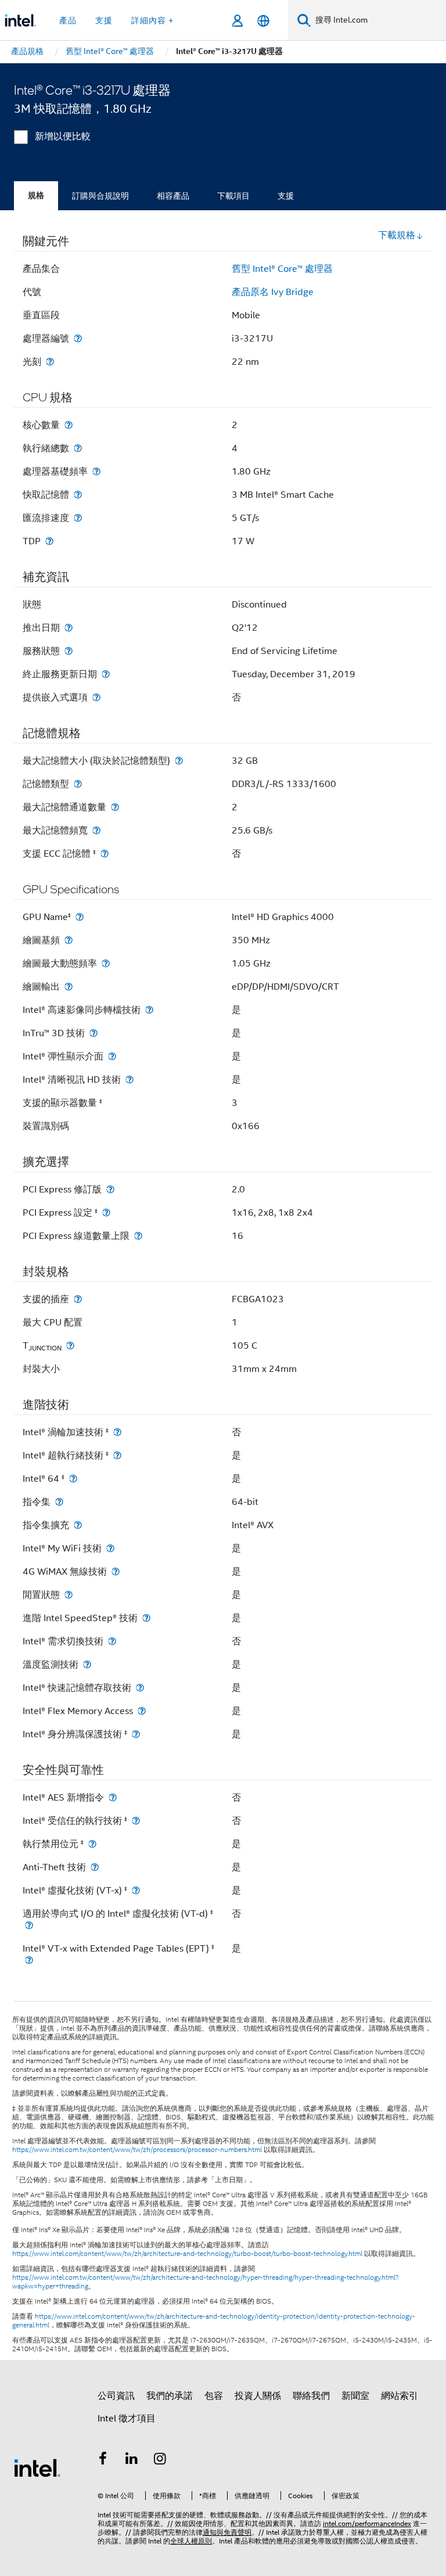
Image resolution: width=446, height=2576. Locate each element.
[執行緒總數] (78, 448)
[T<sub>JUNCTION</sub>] (70, 1346)
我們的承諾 (170, 2396)
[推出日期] (69, 628)
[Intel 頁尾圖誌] (37, 2467)
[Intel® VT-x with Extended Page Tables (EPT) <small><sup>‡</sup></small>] (29, 1960)
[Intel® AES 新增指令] (113, 1797)
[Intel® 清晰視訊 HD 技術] (130, 1079)
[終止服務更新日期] (106, 674)
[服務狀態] (69, 651)
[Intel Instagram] (160, 2460)
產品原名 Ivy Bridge (273, 292)
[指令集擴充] (78, 1525)
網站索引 (400, 2396)
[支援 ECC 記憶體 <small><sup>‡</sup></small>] (105, 854)
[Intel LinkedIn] (132, 2460)
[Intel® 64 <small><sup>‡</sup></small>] (73, 1479)
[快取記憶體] (78, 495)
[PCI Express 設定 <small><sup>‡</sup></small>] (106, 1212)
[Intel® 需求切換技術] (112, 1641)
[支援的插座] (78, 1299)
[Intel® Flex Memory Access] (142, 1711)
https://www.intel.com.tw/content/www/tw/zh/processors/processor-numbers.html (137, 2150)
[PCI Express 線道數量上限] (138, 1236)
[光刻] (50, 362)
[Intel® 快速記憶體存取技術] (140, 1688)
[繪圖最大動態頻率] (106, 963)
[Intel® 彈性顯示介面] (112, 1056)
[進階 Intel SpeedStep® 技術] (146, 1618)
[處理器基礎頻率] (96, 471)
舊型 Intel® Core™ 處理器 (282, 269)
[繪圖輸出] (69, 987)
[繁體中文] (263, 21)
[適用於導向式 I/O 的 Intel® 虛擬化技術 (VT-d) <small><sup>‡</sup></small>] (29, 1925)
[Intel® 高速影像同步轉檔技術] (149, 1010)
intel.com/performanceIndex (367, 2523)
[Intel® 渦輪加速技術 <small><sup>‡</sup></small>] (117, 1432)
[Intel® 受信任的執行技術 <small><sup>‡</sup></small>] (136, 1821)
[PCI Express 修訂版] (110, 1189)
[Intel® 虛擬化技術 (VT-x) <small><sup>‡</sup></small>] (136, 1890)
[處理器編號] (78, 338)
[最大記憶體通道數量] (115, 807)
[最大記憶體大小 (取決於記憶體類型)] (179, 761)
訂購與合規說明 (100, 196)
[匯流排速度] (78, 518)
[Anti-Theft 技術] (95, 1867)
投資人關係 (258, 2396)
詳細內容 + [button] (152, 20)
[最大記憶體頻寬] (96, 830)
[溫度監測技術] (87, 1664)
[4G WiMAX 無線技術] (116, 1571)
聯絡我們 (311, 2396)
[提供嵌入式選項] (96, 697)
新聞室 (355, 2396)
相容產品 (173, 196)
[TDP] (49, 541)
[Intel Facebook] (103, 2460)
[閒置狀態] (69, 1595)
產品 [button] (68, 20)
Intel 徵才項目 (127, 2419)
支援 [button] (104, 20)
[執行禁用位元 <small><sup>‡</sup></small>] (92, 1844)
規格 (36, 195)
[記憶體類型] (78, 784)
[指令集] (59, 1502)
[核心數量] (69, 425)
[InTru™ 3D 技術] (93, 1033)
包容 (214, 2396)
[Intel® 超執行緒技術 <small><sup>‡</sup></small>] (117, 1455)
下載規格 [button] (397, 235)
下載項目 (233, 196)
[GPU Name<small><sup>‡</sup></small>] (80, 917)
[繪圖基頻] (69, 940)
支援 (286, 196)
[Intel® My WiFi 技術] (110, 1548)
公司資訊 (116, 2396)
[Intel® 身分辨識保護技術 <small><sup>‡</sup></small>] (136, 1734)
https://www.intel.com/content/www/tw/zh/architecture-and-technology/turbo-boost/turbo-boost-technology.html (187, 2254)
